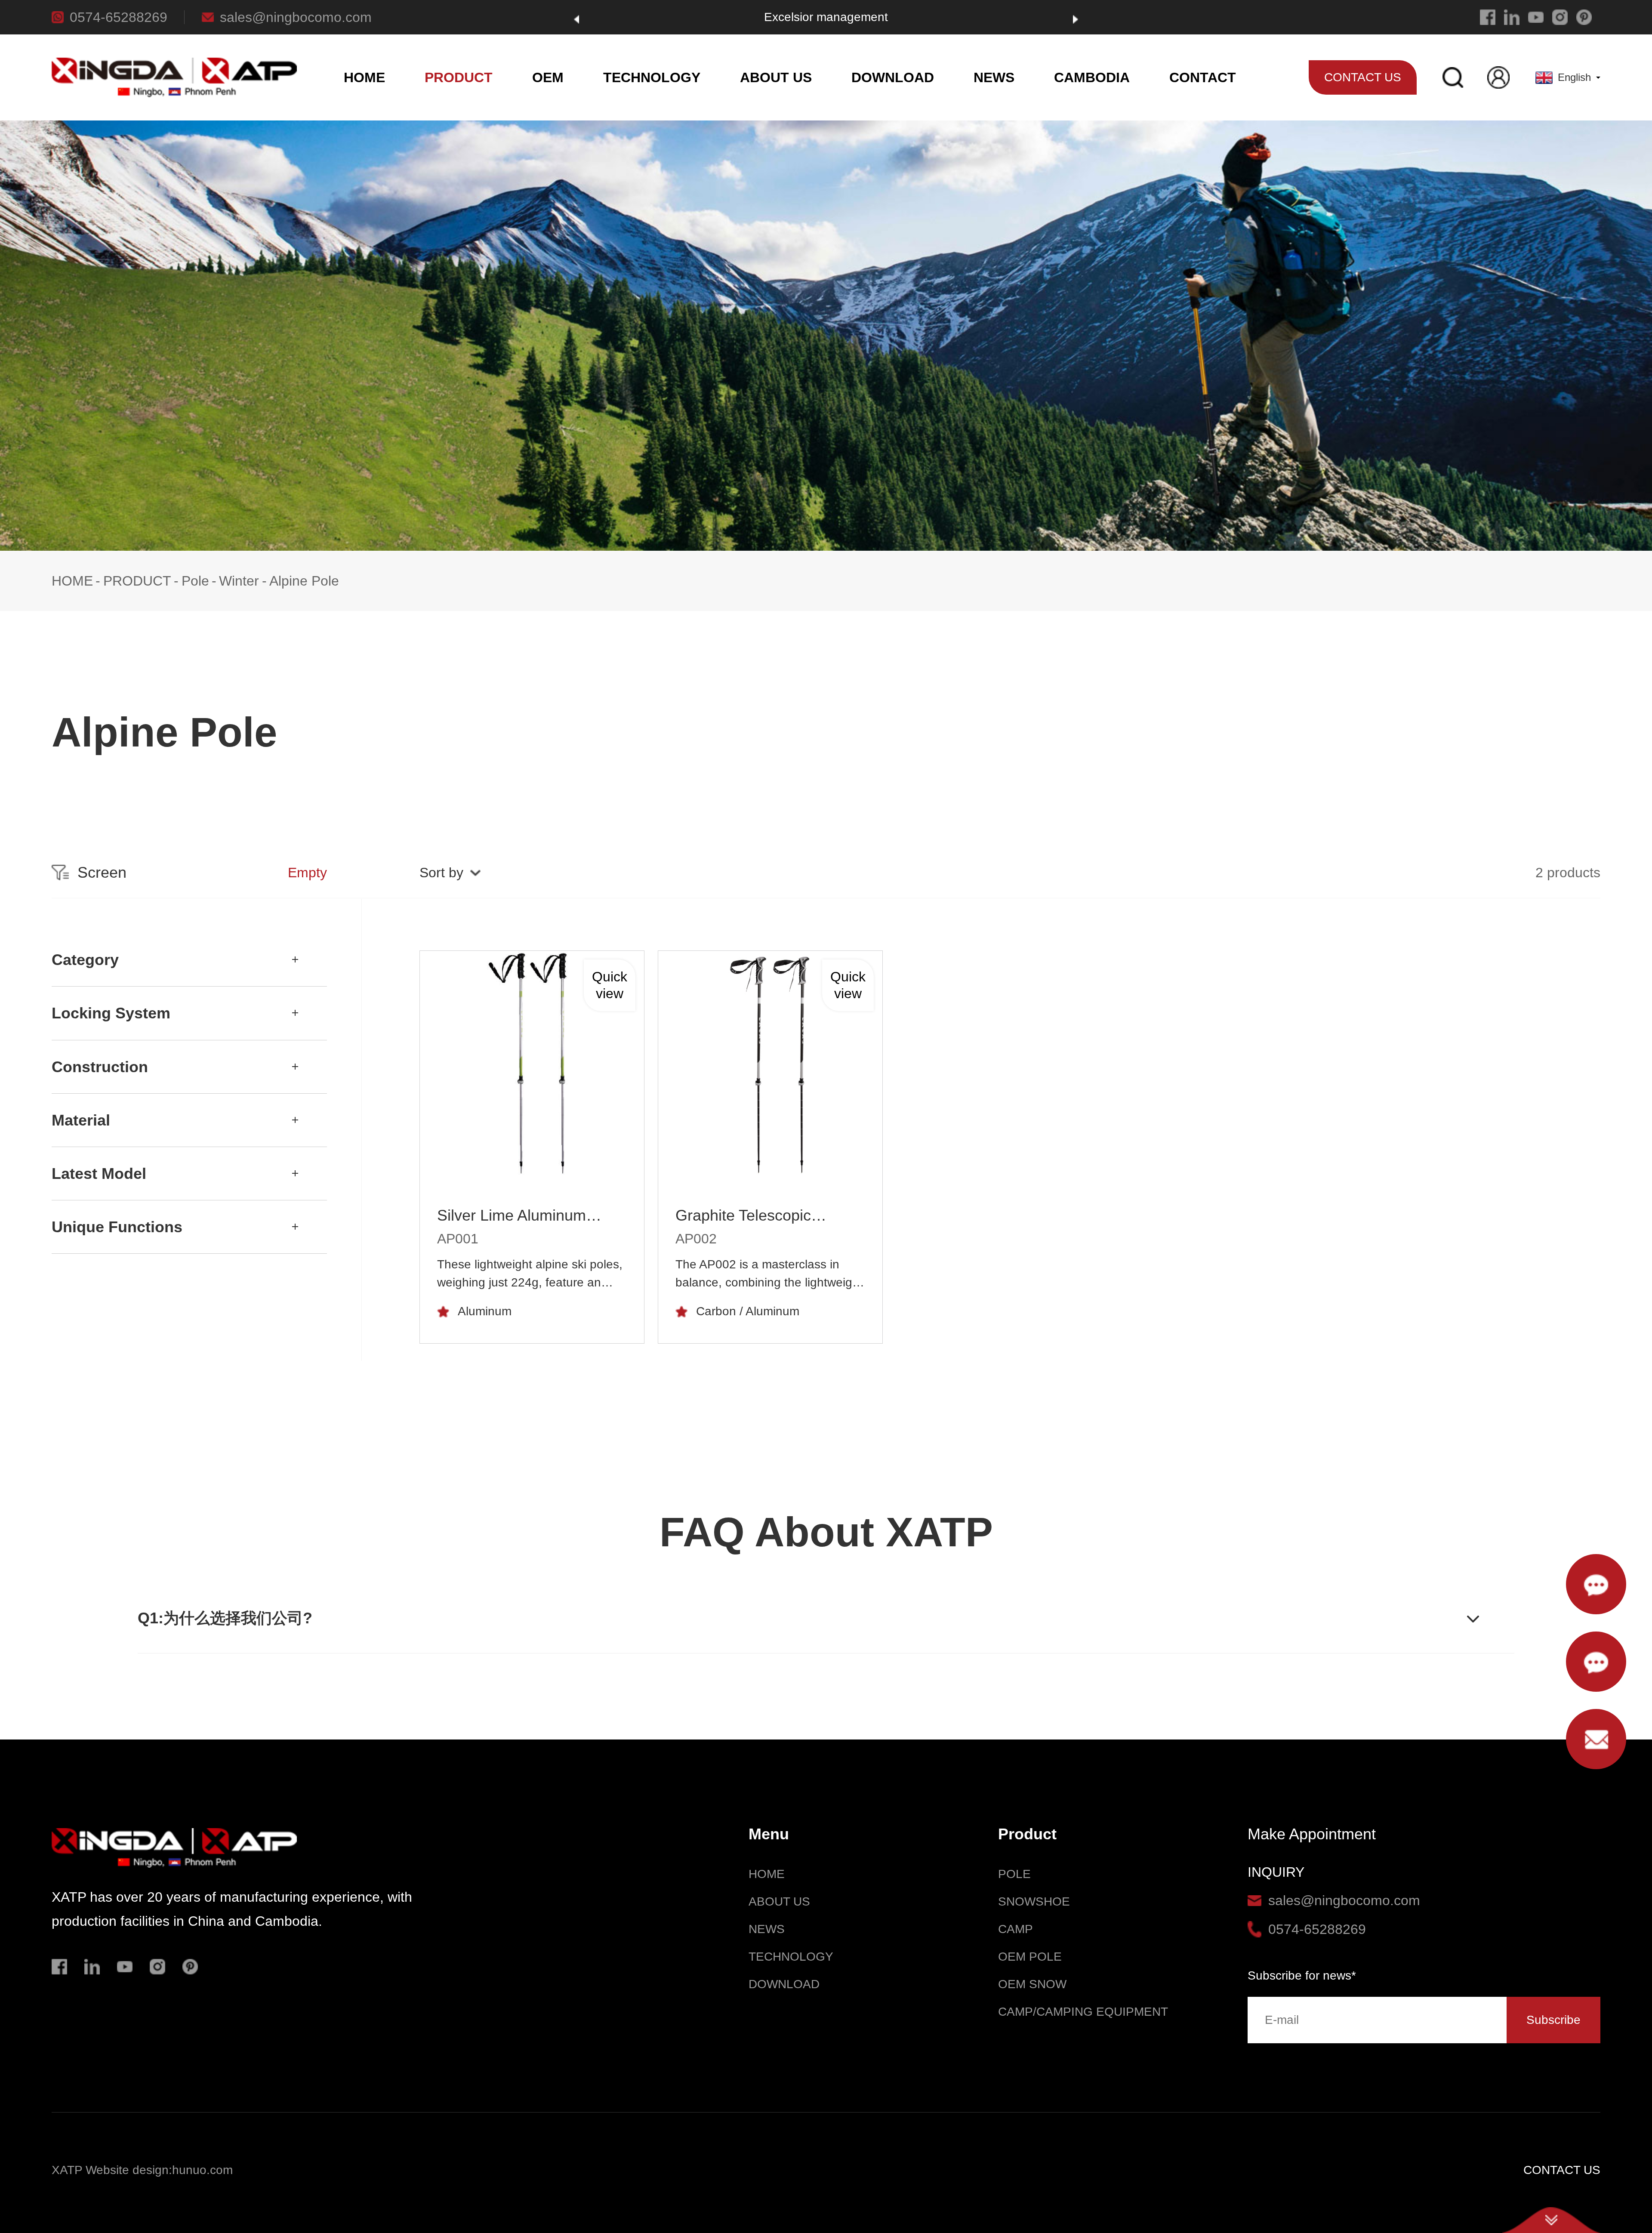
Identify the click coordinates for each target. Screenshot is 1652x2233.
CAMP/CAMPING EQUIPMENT (1083, 2012)
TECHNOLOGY (652, 77)
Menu (769, 1834)
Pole (195, 581)
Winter (239, 581)
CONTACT (1203, 77)
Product (1027, 1834)
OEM (548, 77)
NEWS (994, 77)
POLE (1014, 1874)
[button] (576, 19)
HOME (364, 77)
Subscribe (1553, 2020)
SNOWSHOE (1034, 1901)
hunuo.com (202, 2170)
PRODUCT (459, 77)
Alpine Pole (304, 581)
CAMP (1016, 1929)
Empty (307, 873)
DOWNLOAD (893, 77)
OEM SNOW (1032, 1984)
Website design (127, 2170)
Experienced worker (826, 17)
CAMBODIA (1092, 77)
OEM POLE (1030, 1957)
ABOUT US (776, 77)
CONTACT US (1562, 2170)
